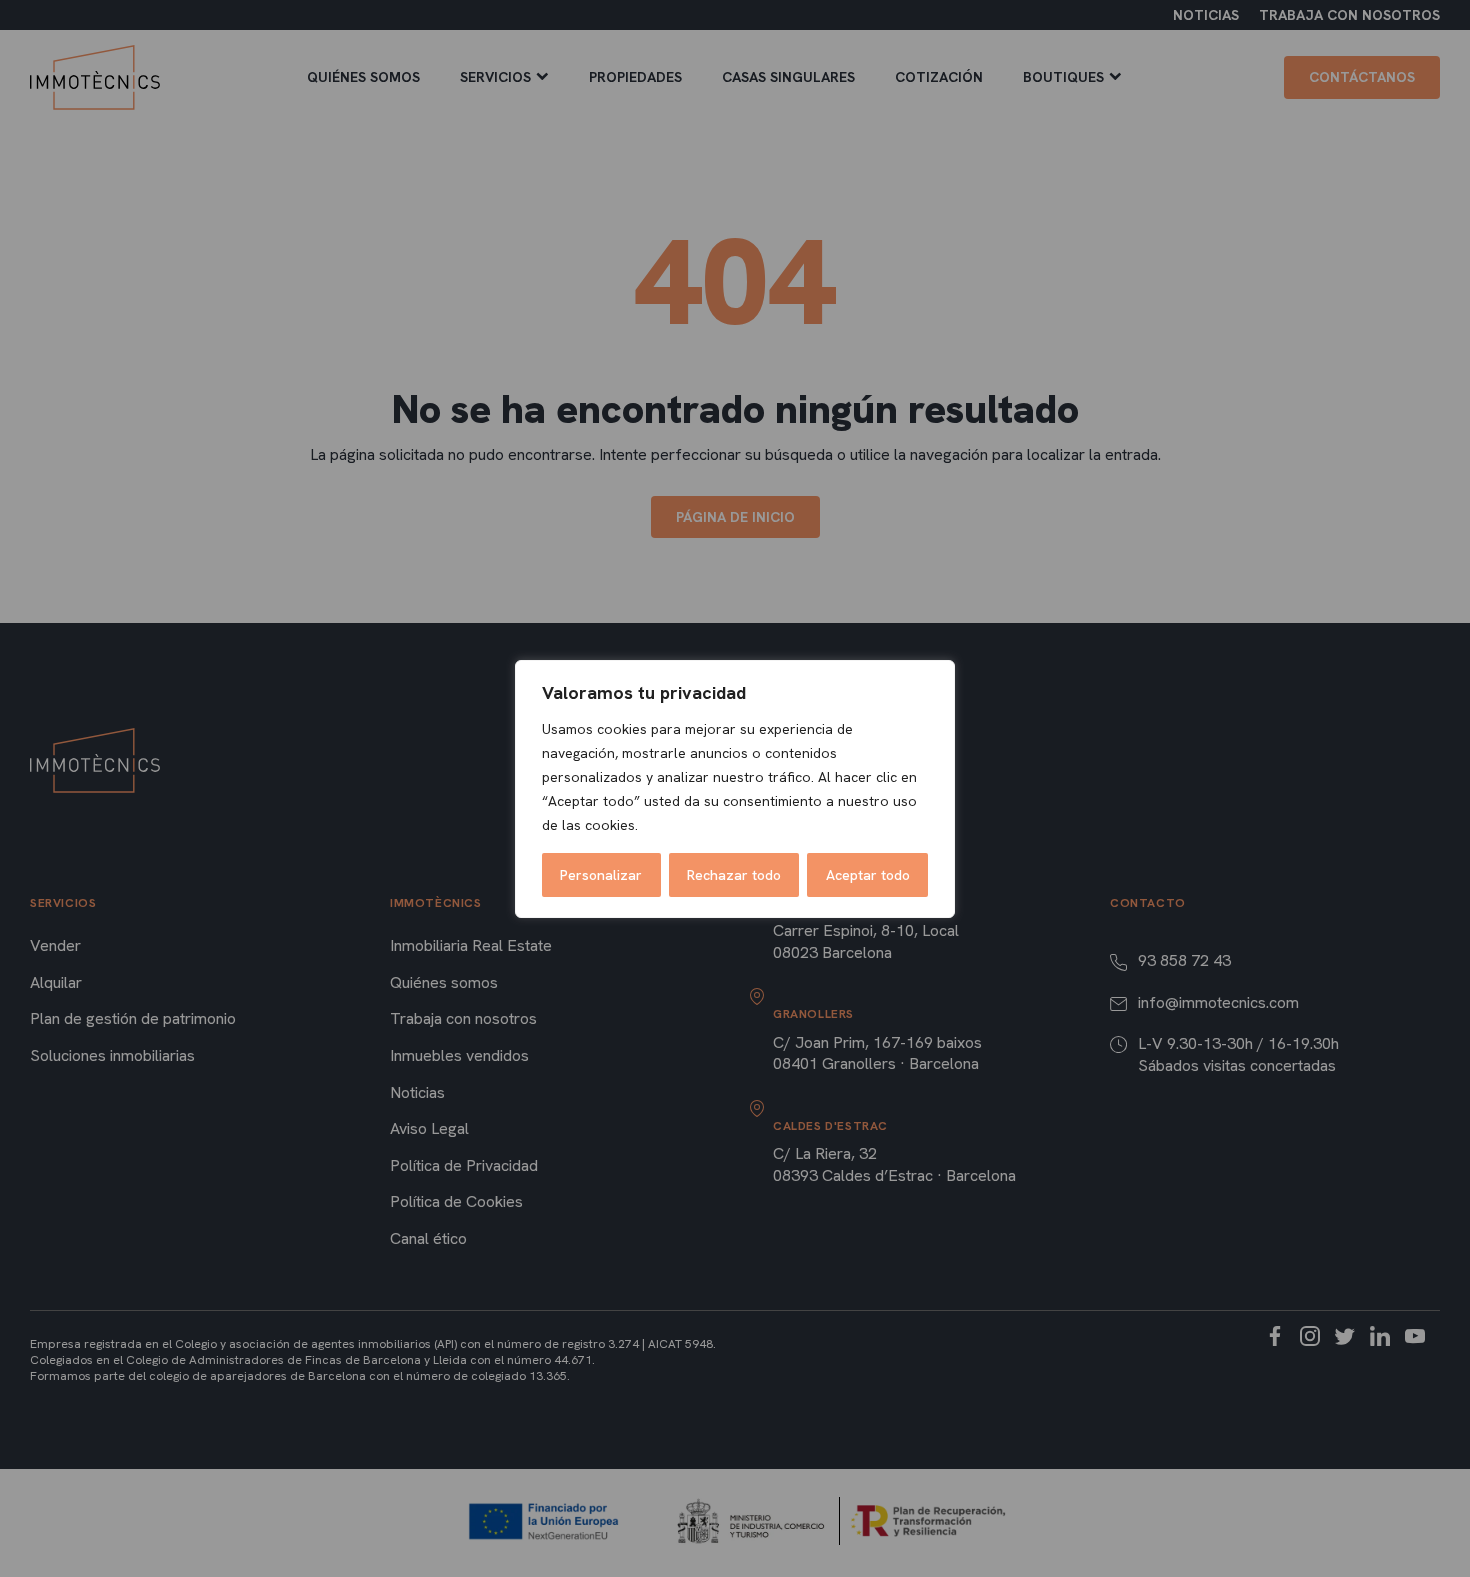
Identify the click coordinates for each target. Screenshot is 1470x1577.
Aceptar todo (868, 875)
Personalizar (601, 875)
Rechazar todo (734, 875)
